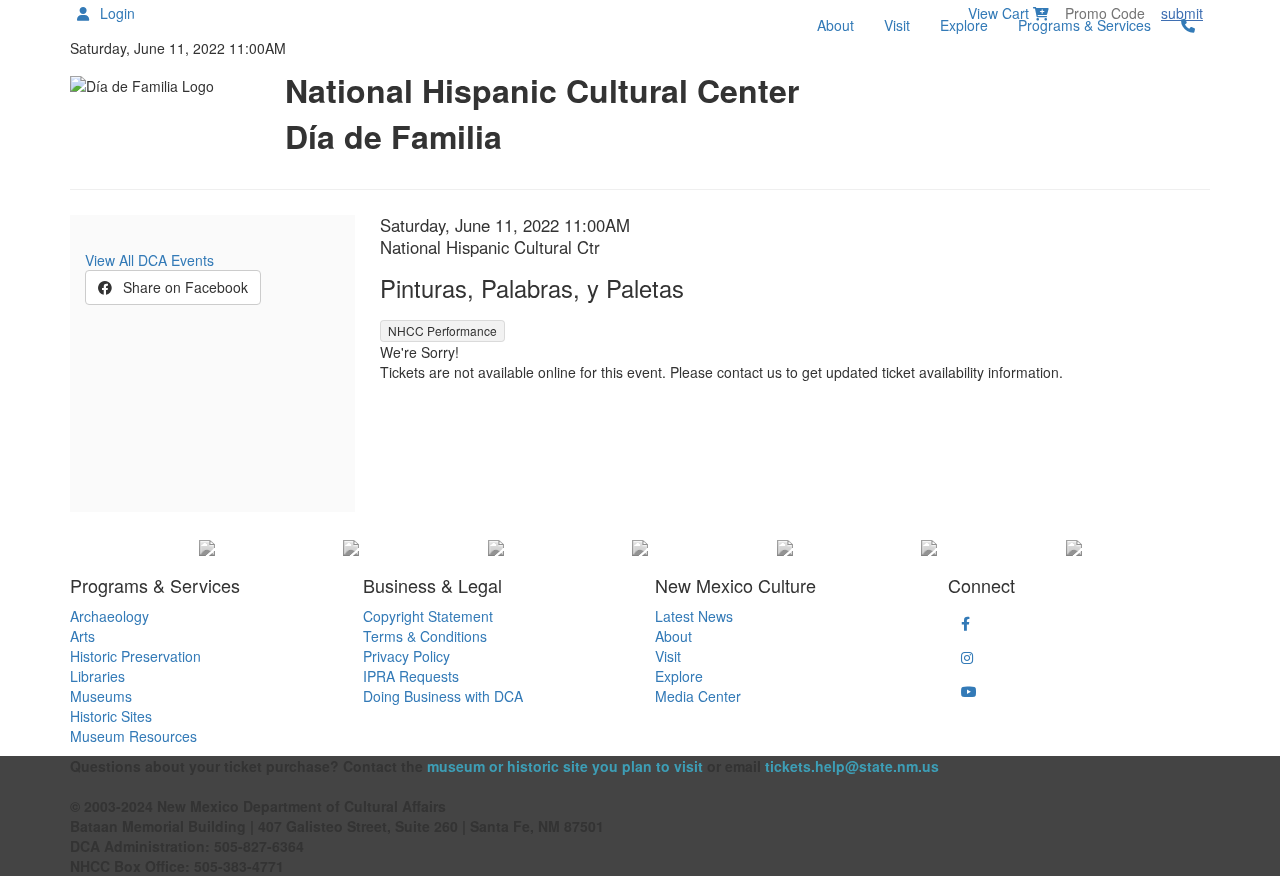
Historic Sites (111, 716)
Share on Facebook (183, 287)
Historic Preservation (135, 656)
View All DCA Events (149, 260)
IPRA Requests (411, 676)
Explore (964, 25)
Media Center (698, 696)
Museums (101, 696)
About (835, 25)
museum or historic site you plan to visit (565, 766)
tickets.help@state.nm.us (852, 766)
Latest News (694, 616)
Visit (897, 25)
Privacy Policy (406, 656)
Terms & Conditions (425, 636)
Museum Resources (133, 736)
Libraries (97, 676)
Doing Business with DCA (443, 696)
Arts (82, 636)
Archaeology (109, 616)
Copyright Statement (428, 616)
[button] (965, 623)
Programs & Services (1084, 25)
